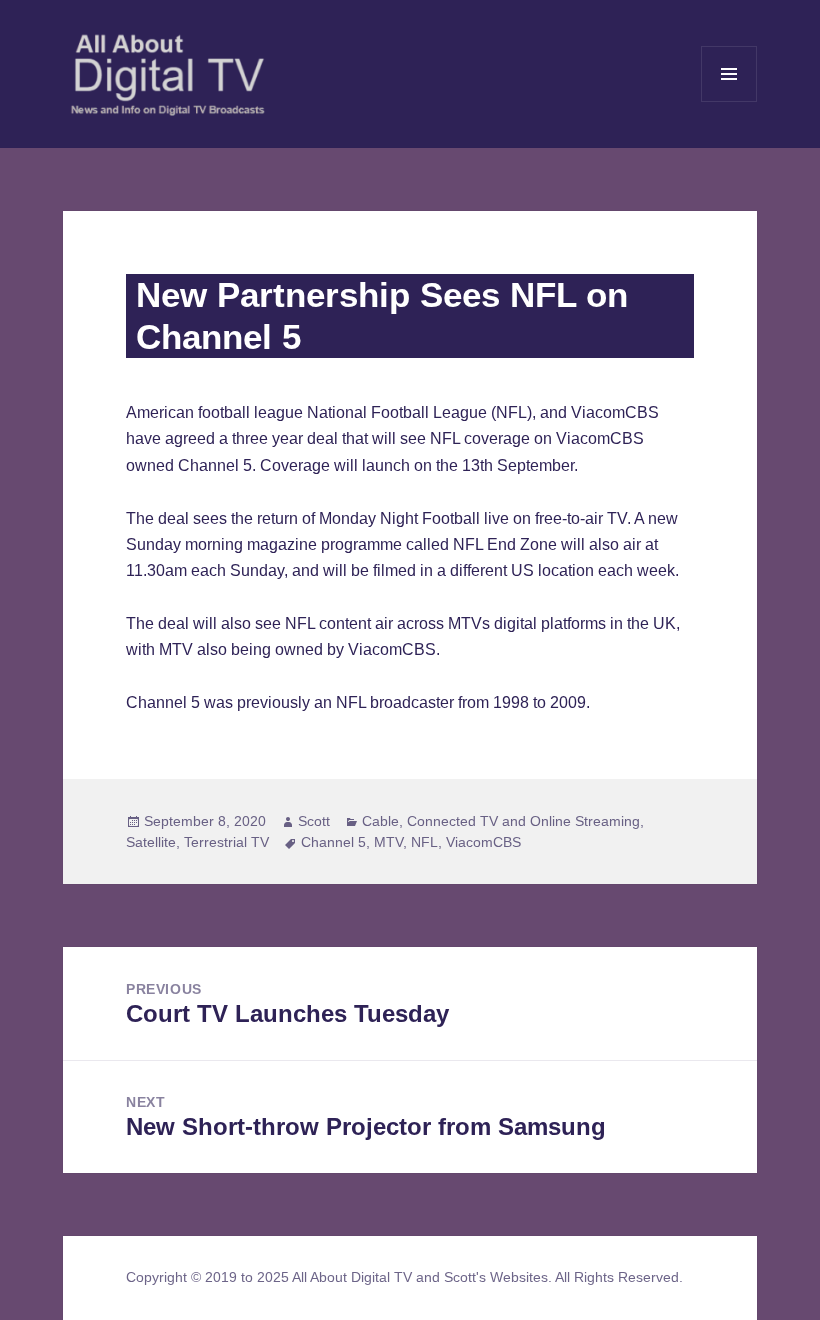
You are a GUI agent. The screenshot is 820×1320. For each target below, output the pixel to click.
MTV (388, 842)
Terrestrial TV (226, 842)
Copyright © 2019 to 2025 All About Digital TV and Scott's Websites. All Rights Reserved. (404, 1277)
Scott (314, 821)
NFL (424, 842)
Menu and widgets (729, 101)
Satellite (151, 842)
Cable (380, 821)
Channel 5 (333, 842)
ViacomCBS (483, 842)
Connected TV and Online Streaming (523, 821)
